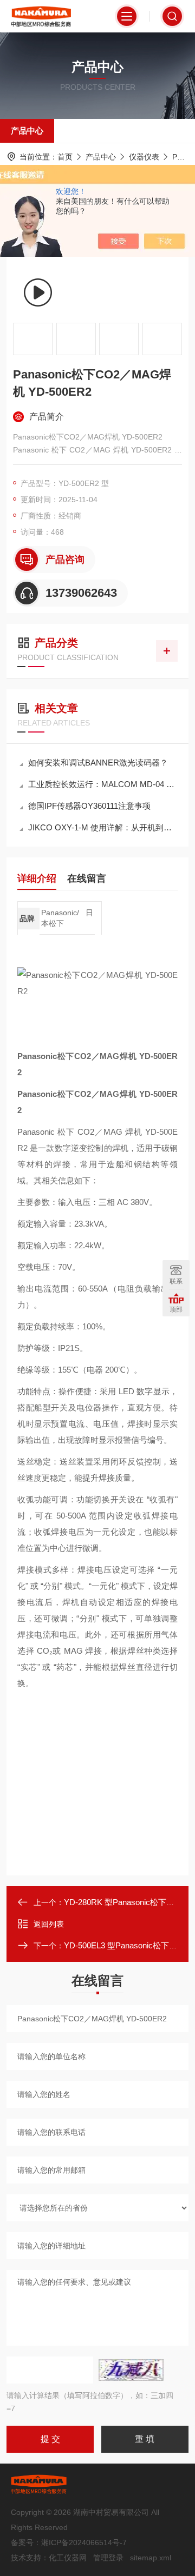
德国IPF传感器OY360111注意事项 (89, 806)
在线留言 (87, 878)
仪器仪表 (144, 157)
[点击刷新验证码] (131, 2370)
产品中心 (27, 131)
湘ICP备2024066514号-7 (84, 2542)
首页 (65, 157)
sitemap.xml (151, 2558)
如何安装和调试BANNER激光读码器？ (98, 763)
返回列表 (49, 1924)
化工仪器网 (68, 2558)
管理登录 (108, 2558)
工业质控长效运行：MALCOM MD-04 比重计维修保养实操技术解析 (103, 784)
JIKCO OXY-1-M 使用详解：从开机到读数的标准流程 (103, 827)
